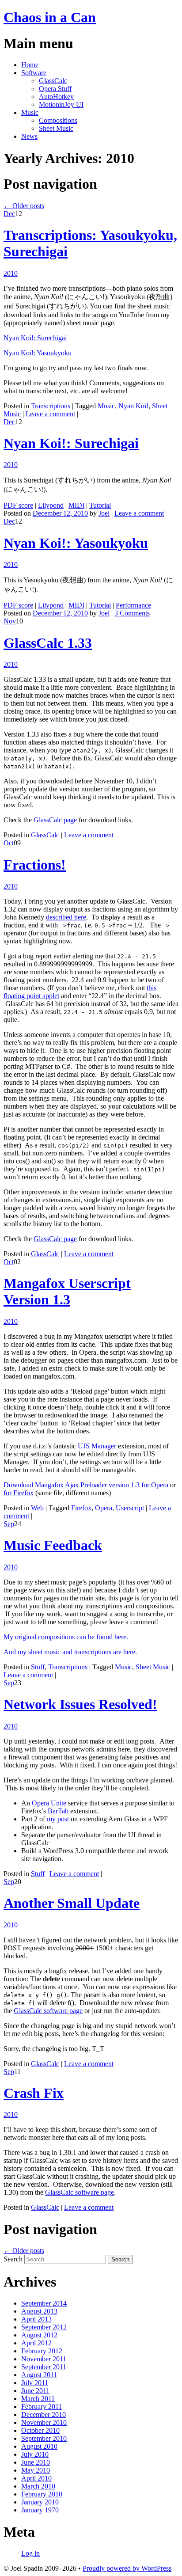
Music (30, 112)
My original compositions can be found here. (66, 1637)
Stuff (38, 1667)
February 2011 (42, 2407)
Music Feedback (53, 1545)
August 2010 (39, 2446)
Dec (9, 214)
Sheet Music (56, 128)
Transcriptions (51, 406)
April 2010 (36, 2478)
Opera (104, 1508)
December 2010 (44, 2415)
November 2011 (44, 2359)
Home (30, 65)
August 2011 (39, 2375)
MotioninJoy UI (61, 104)
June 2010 (36, 2462)
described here (66, 917)
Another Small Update (72, 1903)
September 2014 (44, 2303)
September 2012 (44, 2327)
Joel (104, 513)
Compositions (58, 120)
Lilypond (51, 505)
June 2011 (35, 2391)
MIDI (76, 505)
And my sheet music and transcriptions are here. (70, 1652)
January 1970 (40, 2510)
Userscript (130, 1508)
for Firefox (19, 1493)
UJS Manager (97, 1446)
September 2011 (44, 2367)
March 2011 (38, 2399)
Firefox (81, 1508)
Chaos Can (50, 17)
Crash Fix (34, 2093)
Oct (9, 843)
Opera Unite (49, 1803)
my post (58, 1819)
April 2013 (36, 2319)
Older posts (24, 206)
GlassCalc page (55, 820)
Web (37, 1508)
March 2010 (38, 2486)
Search (13, 2259)
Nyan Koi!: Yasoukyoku (38, 353)
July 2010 (35, 2454)
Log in (30, 2553)
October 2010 (40, 2430)
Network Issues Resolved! (80, 1704)
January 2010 (40, 2502)
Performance (133, 605)
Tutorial (100, 505)
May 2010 (36, 2470)
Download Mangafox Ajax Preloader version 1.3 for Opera (86, 1485)
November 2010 (44, 2422)
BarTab (58, 1811)
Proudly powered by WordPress (127, 2568)
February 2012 (42, 2351)
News (29, 136)
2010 (11, 273)
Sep (9, 1524)
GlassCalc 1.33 (48, 643)
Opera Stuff (55, 89)
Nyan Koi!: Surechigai (35, 338)
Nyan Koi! (133, 406)
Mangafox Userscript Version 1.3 (67, 1291)
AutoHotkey (56, 97)
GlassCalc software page (48, 2011)
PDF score (18, 505)
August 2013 (39, 2311)
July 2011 (35, 2383)
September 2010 (44, 2438)
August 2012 (39, 2335)
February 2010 (42, 2494)
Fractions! (35, 865)
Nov (10, 621)
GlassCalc (53, 81)
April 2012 (36, 2343)
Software (34, 73)
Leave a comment (50, 414)
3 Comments (132, 613)
